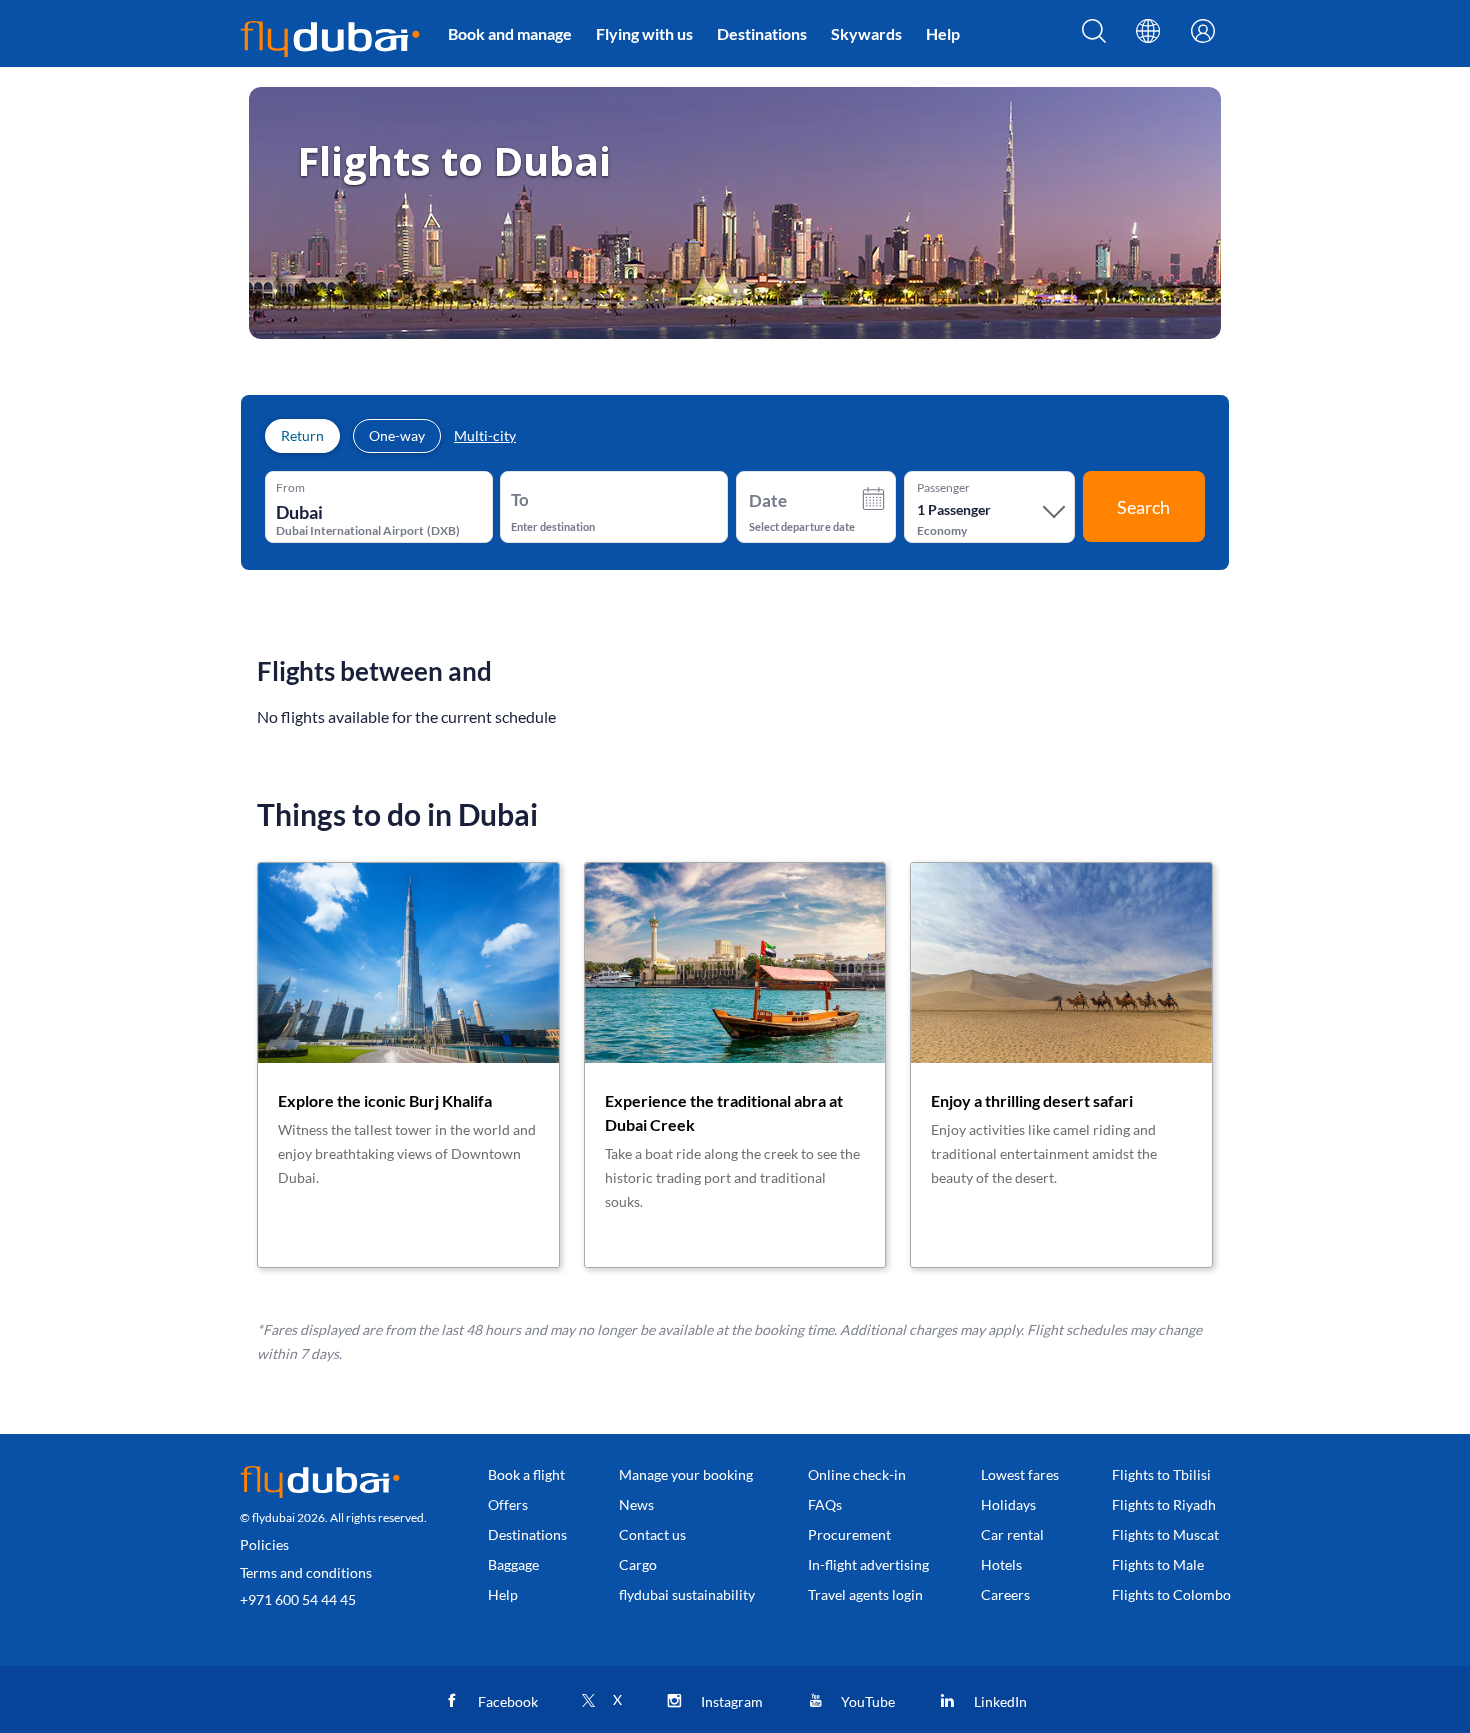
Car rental (1012, 1534)
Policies (264, 1544)
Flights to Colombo (1171, 1594)
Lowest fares (1020, 1474)
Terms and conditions (306, 1572)
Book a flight (526, 1474)
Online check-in (857, 1474)
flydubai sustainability (687, 1594)
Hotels (1001, 1564)
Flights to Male (1158, 1564)
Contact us (652, 1534)
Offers (508, 1504)
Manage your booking (686, 1474)
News (636, 1504)
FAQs (825, 1504)
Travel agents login (865, 1594)
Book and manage (510, 33)
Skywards (866, 33)
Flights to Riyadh (1164, 1504)
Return (302, 435)
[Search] (1094, 37)
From (290, 488)
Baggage (513, 1564)
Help (943, 33)
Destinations (762, 33)
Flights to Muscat (1165, 1534)
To (520, 499)
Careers (1005, 1594)
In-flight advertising (868, 1564)
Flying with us (644, 33)
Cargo (638, 1564)
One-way (397, 435)
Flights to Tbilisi (1161, 1474)
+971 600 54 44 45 (298, 1599)
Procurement (849, 1534)
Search (1143, 507)
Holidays (1008, 1504)
